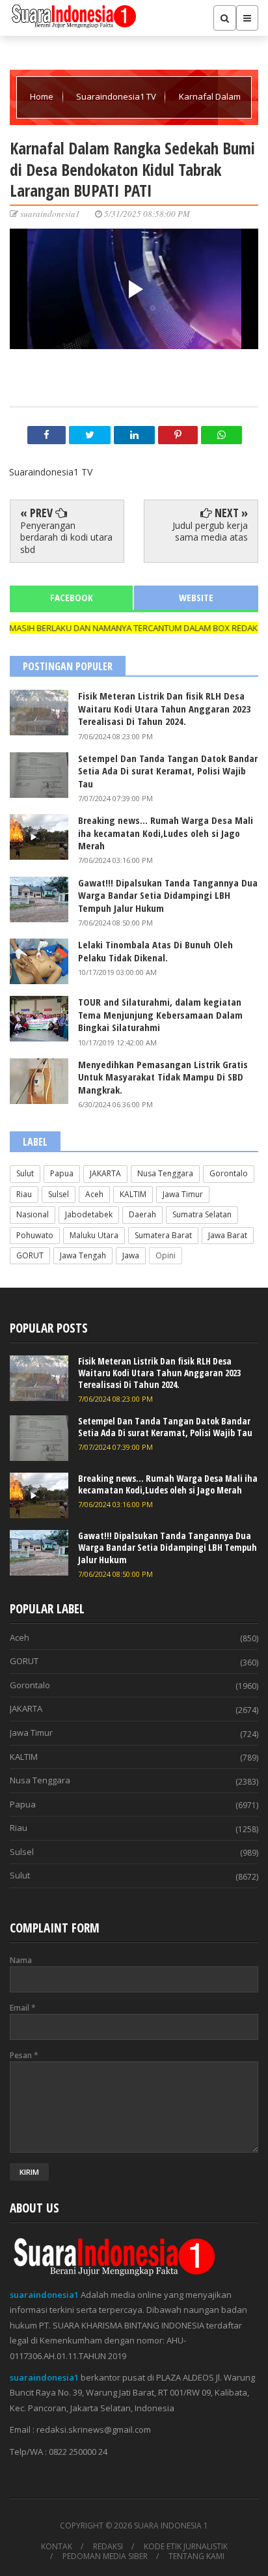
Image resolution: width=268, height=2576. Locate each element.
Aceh (94, 1194)
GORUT (30, 1255)
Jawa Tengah (83, 1255)
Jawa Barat (228, 1235)
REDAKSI (108, 2547)
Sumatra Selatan (202, 1214)
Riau (24, 1194)
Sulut (25, 1173)
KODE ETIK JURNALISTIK (186, 2547)
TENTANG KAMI (196, 2556)
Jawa (131, 1255)
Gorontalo (229, 1173)
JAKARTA (105, 1173)
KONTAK (57, 2547)
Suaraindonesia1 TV (117, 96)
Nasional (33, 1214)
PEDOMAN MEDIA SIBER (105, 2556)
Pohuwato (35, 1235)
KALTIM (133, 1194)
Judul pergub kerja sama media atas (210, 531)
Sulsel (59, 1194)
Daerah (142, 1214)
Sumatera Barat (163, 1235)
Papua (62, 1173)
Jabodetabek (89, 1214)
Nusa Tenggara (165, 1173)
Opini (166, 1255)
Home (43, 96)
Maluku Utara (94, 1235)
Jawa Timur (183, 1194)
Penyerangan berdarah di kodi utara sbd (66, 537)
